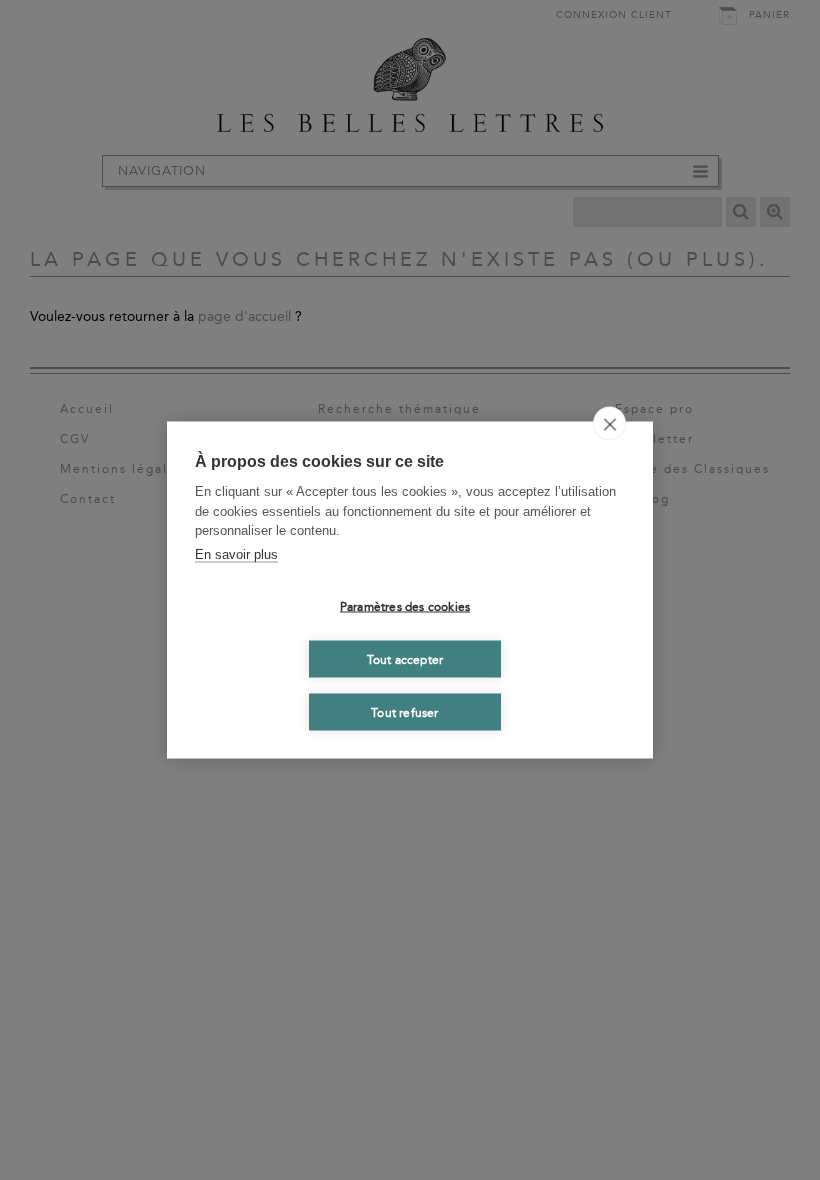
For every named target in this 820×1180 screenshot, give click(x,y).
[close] (609, 424)
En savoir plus (236, 553)
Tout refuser (404, 712)
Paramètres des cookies (405, 606)
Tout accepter (405, 659)
